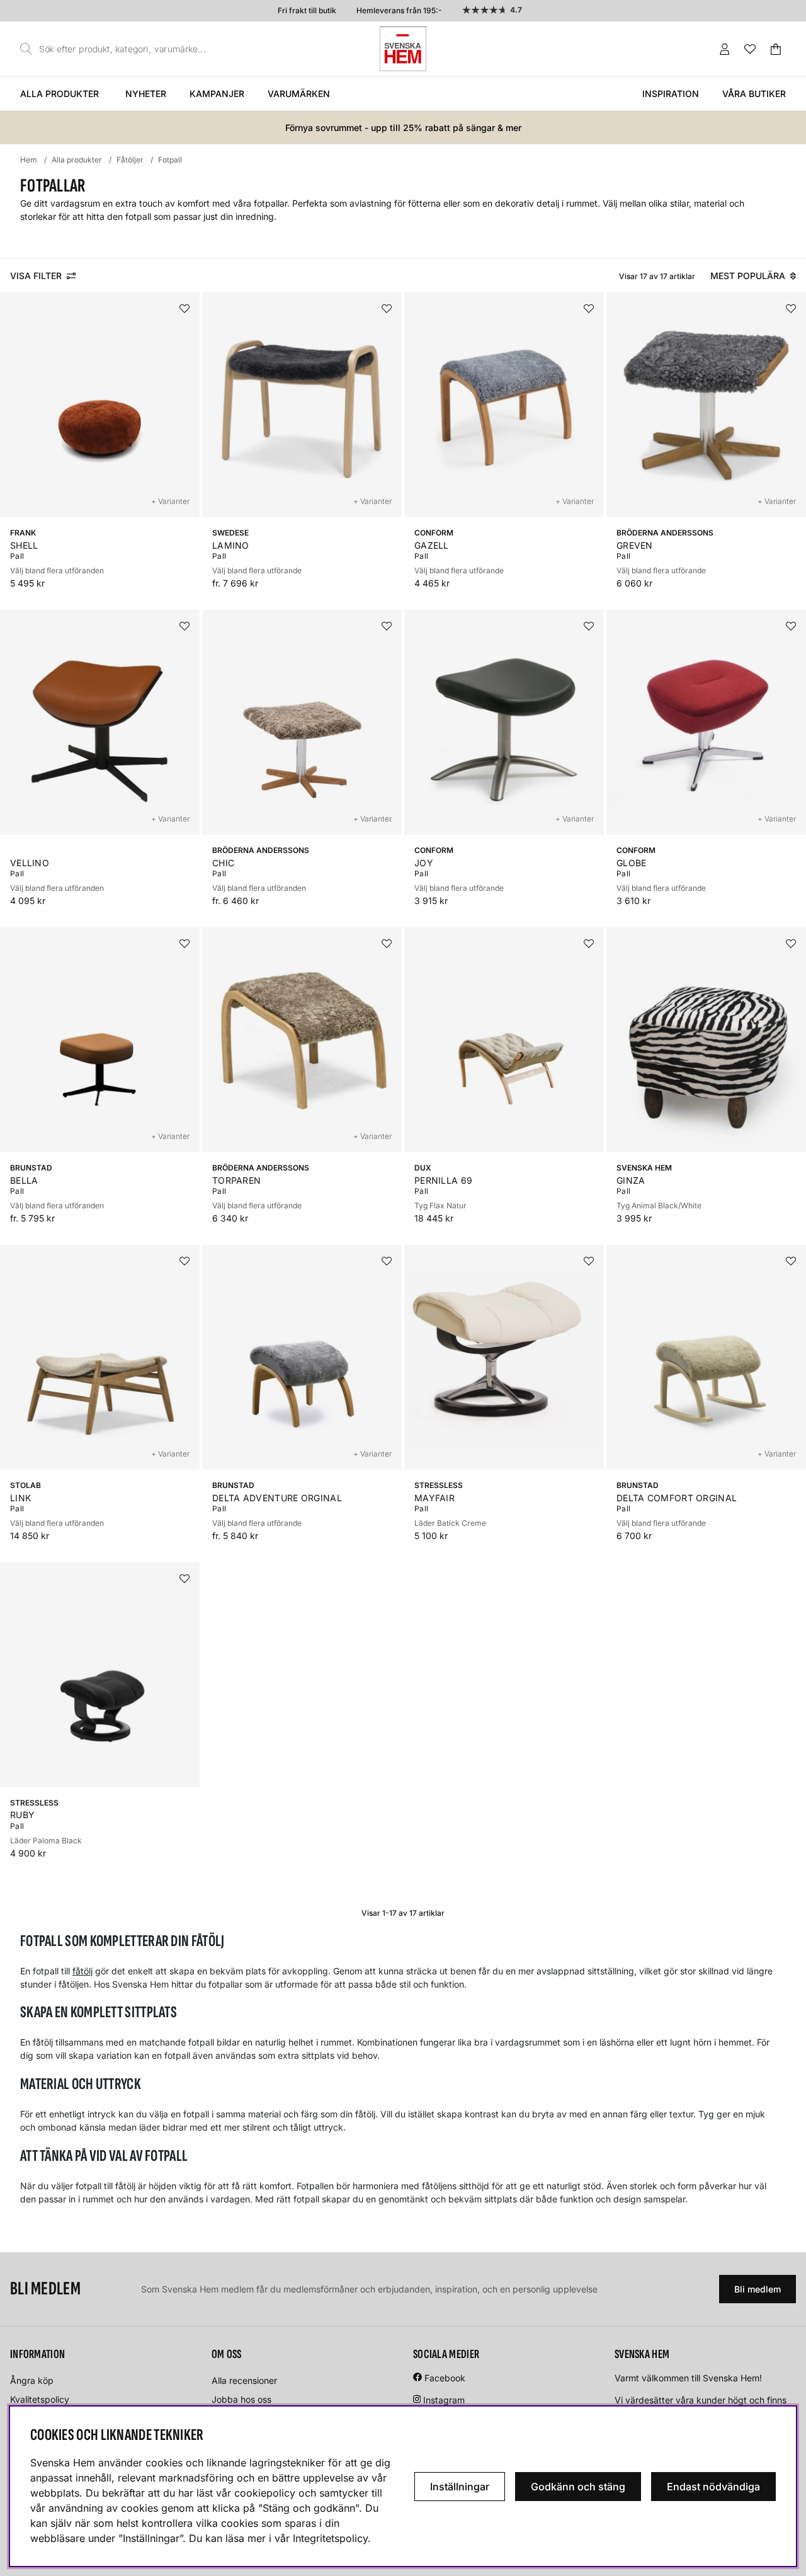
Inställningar (460, 2487)
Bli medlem (758, 2289)
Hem (29, 160)
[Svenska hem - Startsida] (403, 49)
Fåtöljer (130, 160)
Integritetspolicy (330, 2538)
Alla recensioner (244, 2380)
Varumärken (299, 94)
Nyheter (146, 94)
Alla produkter (60, 94)
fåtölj (82, 1971)
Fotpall (170, 160)
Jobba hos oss (241, 2399)
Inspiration (671, 94)
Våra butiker (754, 94)
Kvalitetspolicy (40, 2399)
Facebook (445, 2378)
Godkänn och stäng (578, 2487)
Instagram (444, 2400)
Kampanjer (217, 94)
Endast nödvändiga (713, 2487)
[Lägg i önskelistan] (184, 309)
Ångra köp (32, 2380)
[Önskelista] (750, 49)
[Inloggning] (725, 49)
